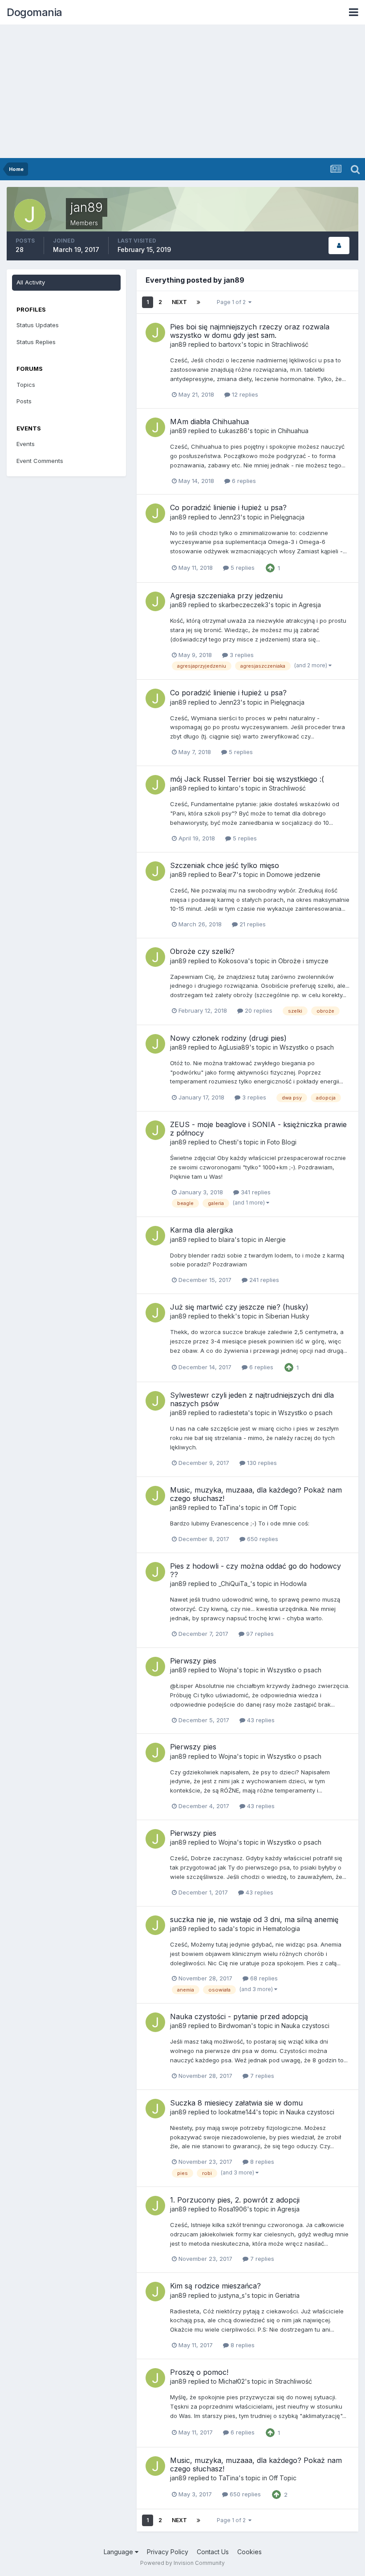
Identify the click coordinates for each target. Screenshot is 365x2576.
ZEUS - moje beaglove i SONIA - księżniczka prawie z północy (258, 1129)
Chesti (228, 1142)
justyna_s (232, 2295)
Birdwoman (235, 2026)
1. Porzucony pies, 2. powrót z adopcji (235, 2200)
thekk (227, 1316)
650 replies (262, 1539)
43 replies (260, 1720)
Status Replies (36, 342)
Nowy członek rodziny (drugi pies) (228, 1038)
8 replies (261, 2162)
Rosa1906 (233, 2209)
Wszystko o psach (307, 1047)
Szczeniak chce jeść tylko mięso (225, 865)
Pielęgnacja (288, 517)
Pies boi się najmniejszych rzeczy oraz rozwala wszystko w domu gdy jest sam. (250, 331)
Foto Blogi (282, 1142)
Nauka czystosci (305, 2026)
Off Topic (283, 1507)
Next (179, 302)
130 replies (261, 1463)
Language (119, 2552)
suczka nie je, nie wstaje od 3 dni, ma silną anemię (254, 1919)
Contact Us (213, 2552)
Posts (24, 401)
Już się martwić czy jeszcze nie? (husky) (239, 1307)
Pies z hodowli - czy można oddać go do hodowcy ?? (255, 1570)
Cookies (249, 2552)
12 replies (244, 394)
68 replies (263, 1978)
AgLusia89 (234, 1047)
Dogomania (34, 12)
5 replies (242, 568)
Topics (26, 385)
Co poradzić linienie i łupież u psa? (228, 507)
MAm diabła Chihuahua (209, 422)
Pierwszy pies (193, 1661)
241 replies (263, 1280)
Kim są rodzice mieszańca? (215, 2286)
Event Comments (40, 461)
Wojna (228, 1670)
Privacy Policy (168, 2552)
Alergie (275, 1239)
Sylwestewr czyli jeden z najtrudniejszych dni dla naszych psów (252, 1399)
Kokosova (233, 961)
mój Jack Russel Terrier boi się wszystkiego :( (247, 779)
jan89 (178, 344)
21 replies (252, 924)
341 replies (255, 1192)
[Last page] (199, 302)
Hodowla (294, 1584)
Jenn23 (229, 517)
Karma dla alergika (201, 1230)
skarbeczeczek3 (243, 605)
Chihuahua (293, 431)
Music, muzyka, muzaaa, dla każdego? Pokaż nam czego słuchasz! (256, 1494)
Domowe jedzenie (294, 874)
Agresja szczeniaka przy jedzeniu (226, 596)
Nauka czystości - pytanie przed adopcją (239, 2016)
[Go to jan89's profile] (155, 333)
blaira (227, 1239)
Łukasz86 (233, 431)
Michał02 (232, 2381)
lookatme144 (237, 2112)
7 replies (261, 2076)
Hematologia (282, 1929)
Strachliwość (290, 344)
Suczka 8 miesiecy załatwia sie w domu (236, 2103)
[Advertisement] (182, 91)
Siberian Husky (287, 1316)
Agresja (310, 605)
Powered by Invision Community (182, 2563)
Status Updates (38, 325)
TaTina (229, 1507)
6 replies (243, 481)
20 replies (258, 1010)
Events (26, 444)
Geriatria (287, 2295)
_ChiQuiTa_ (234, 1584)
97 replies (259, 1634)
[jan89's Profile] (339, 245)
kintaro (229, 788)
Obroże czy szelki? (202, 951)
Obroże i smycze (303, 961)
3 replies (241, 655)
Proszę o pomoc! (199, 2372)
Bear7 (227, 874)
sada (226, 1929)
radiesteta (233, 1413)
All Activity (31, 282)
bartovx (230, 344)
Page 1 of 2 (233, 302)
